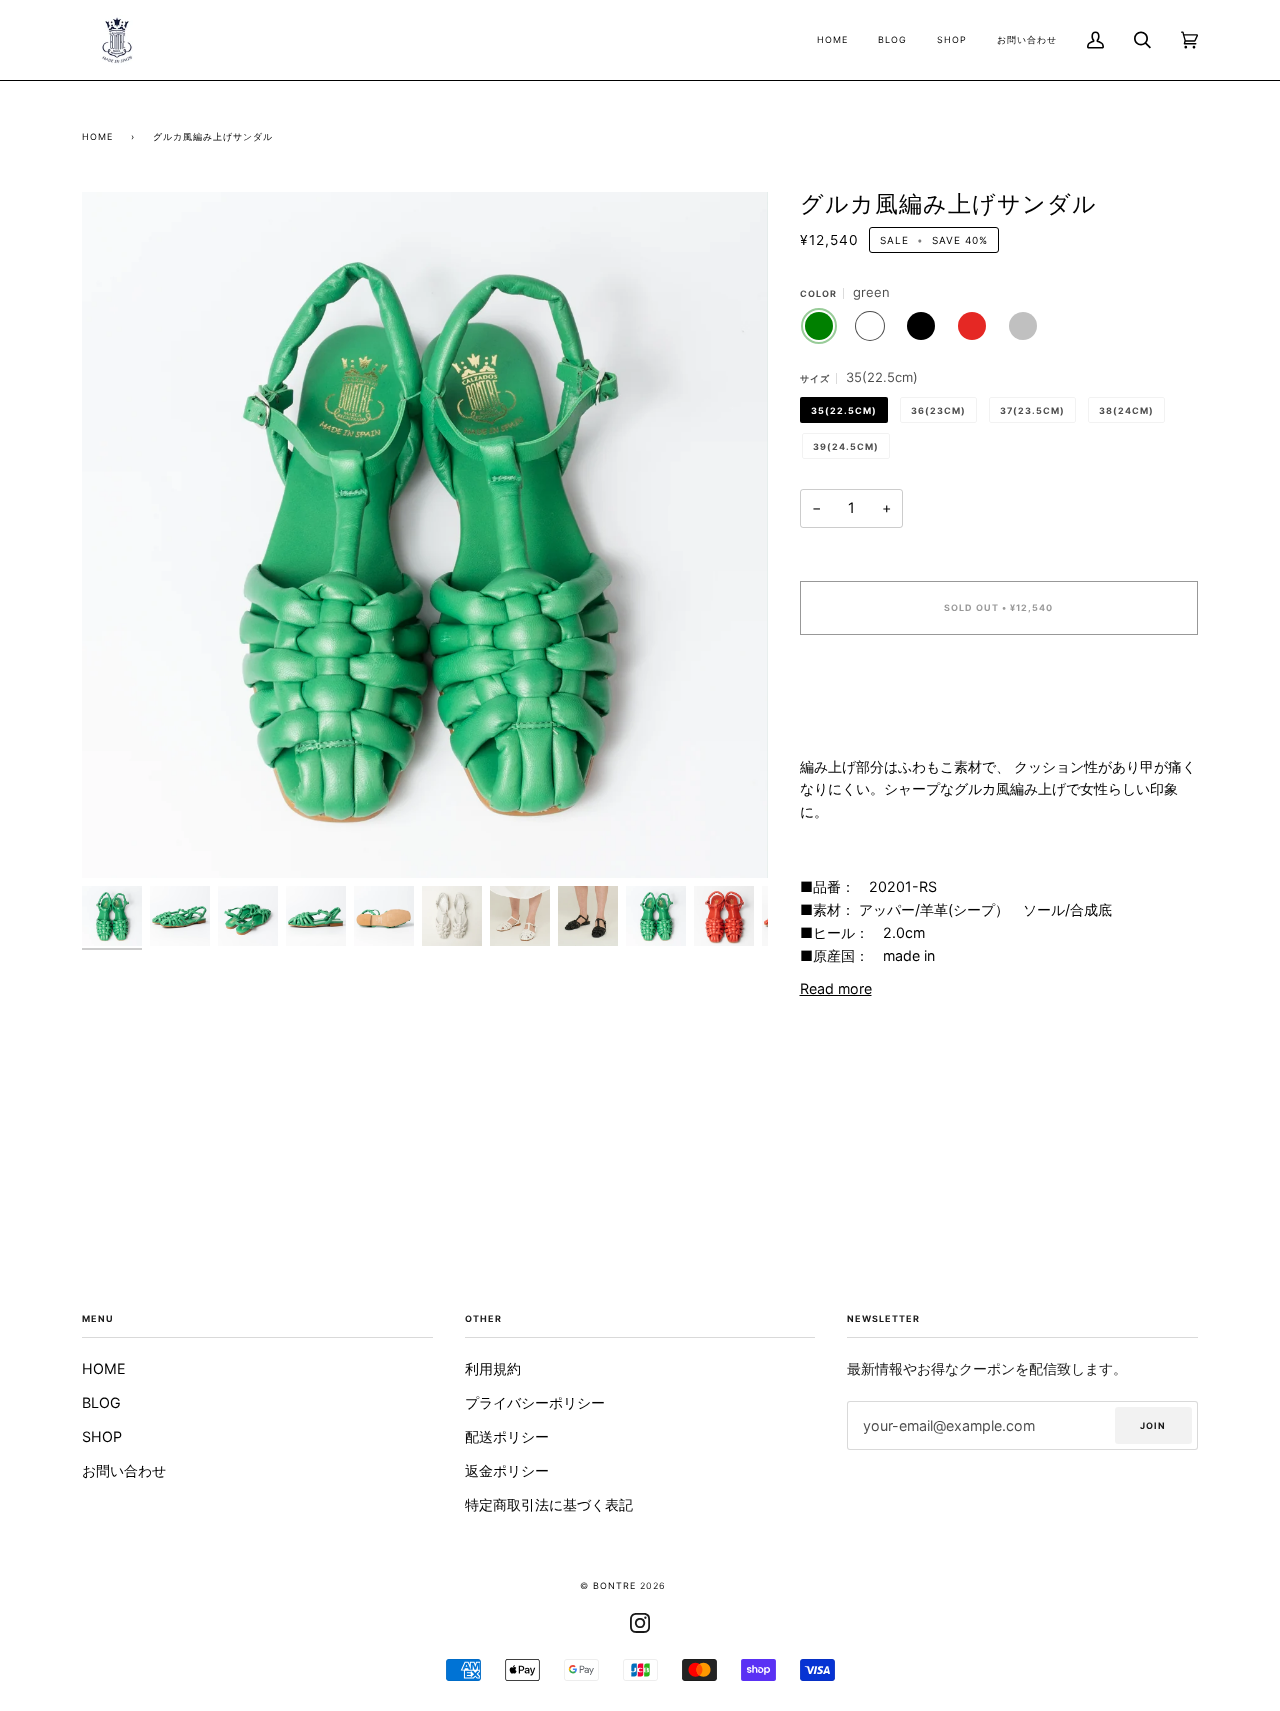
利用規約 (493, 1368)
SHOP (102, 1436)
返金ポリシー (507, 1470)
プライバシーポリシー (535, 1402)
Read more (836, 988)
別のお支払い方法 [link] (856, 728)
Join (1153, 1425)
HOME (104, 1368)
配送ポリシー (507, 1436)
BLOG (101, 1402)
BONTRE (614, 1585)
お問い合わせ (124, 1470)
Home (97, 136)
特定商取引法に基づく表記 (549, 1504)
